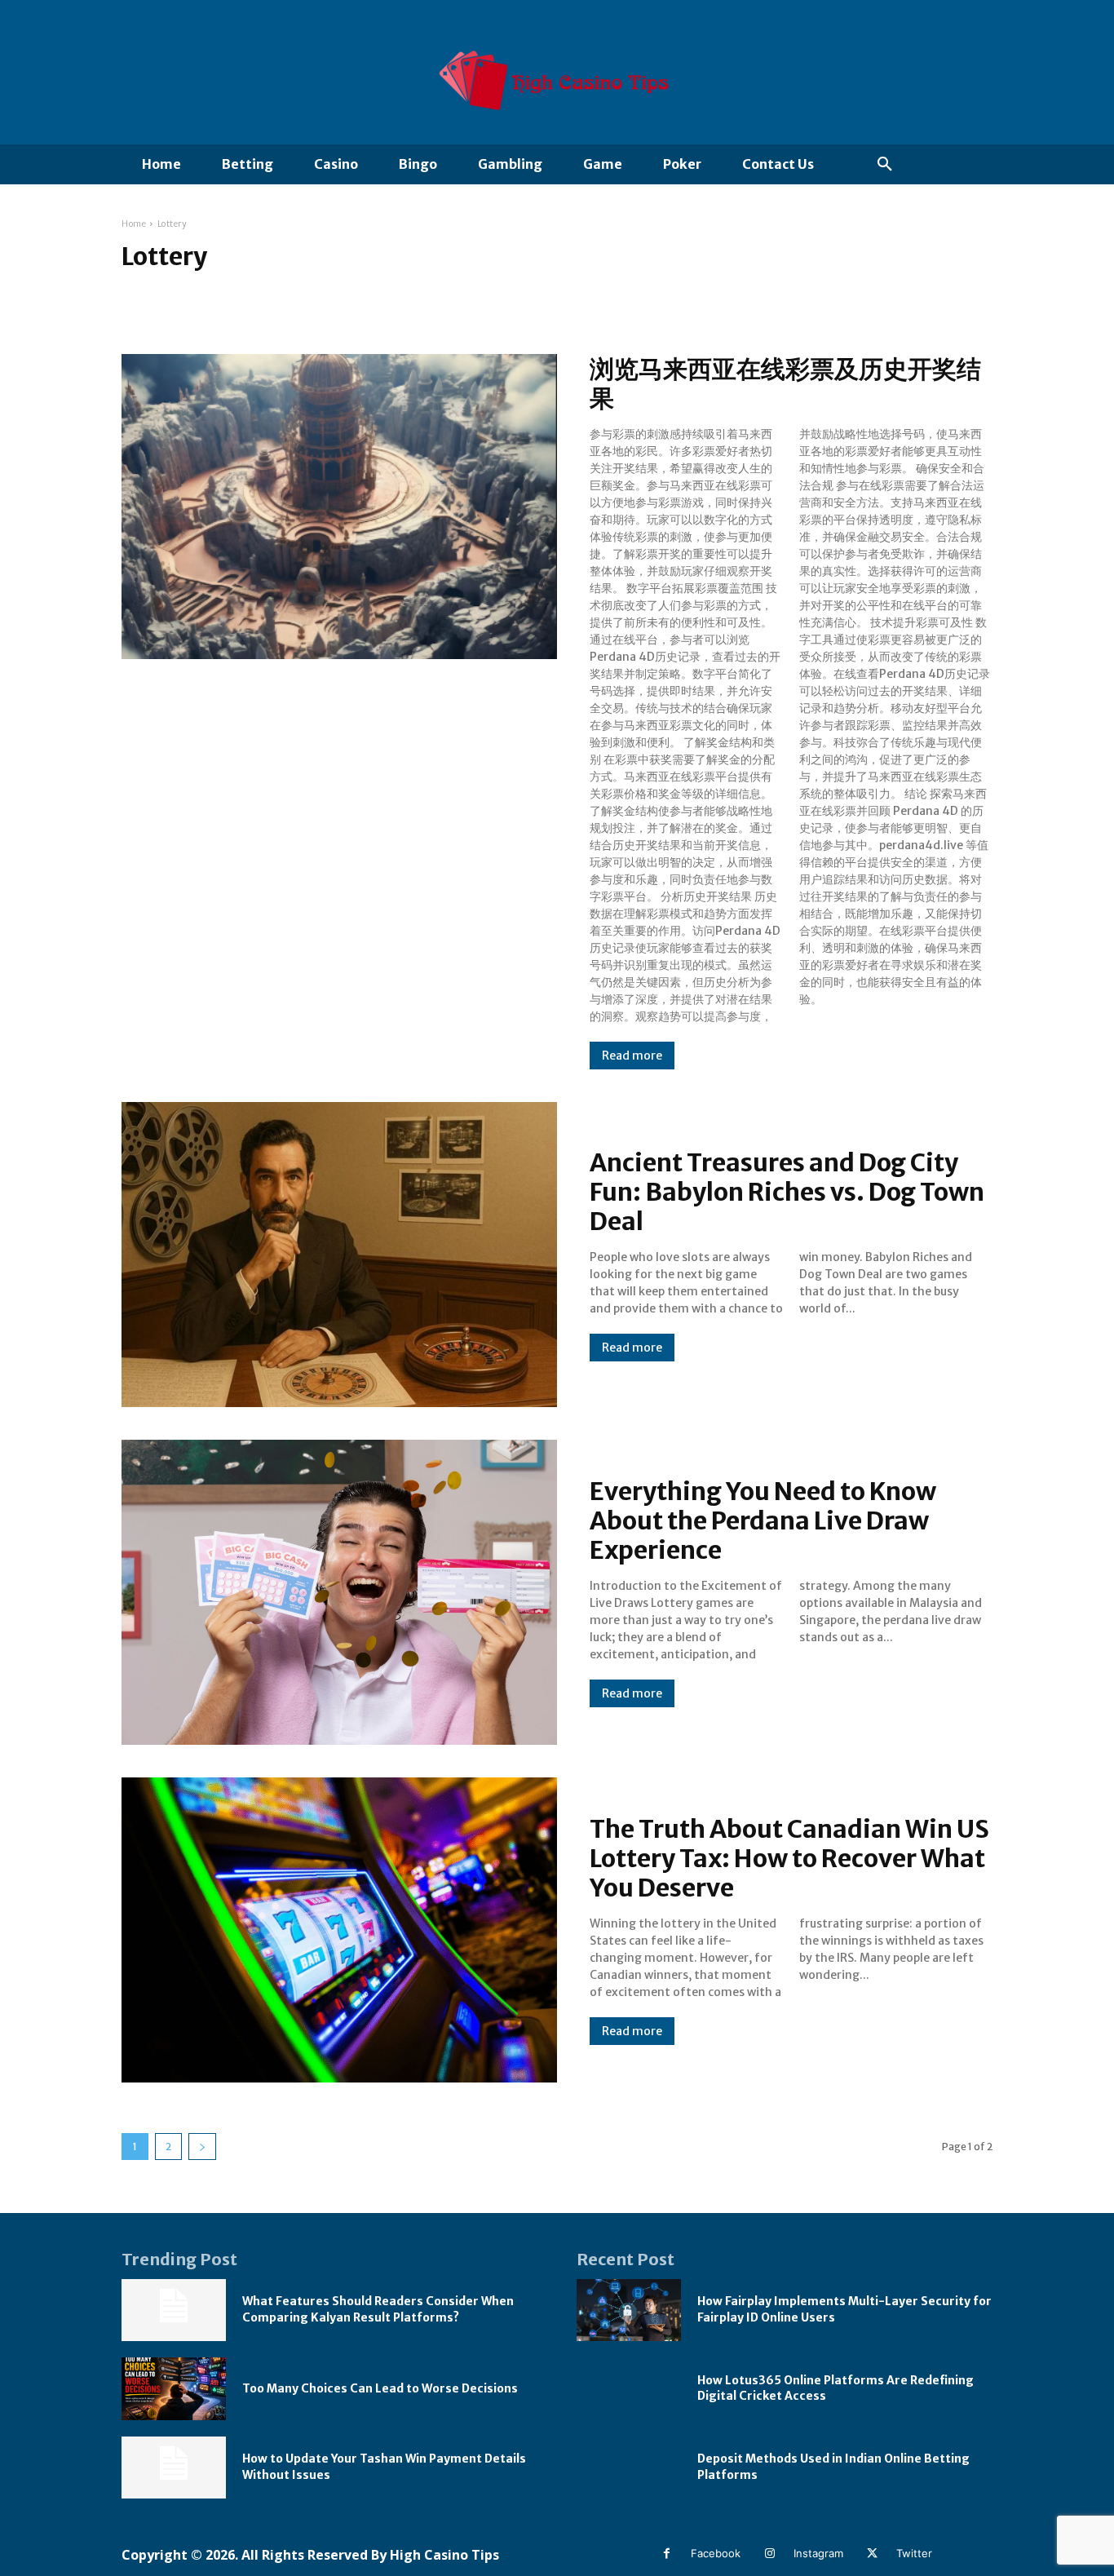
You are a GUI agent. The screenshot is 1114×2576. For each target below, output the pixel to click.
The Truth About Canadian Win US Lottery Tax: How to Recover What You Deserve (789, 1858)
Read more (632, 1056)
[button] (885, 165)
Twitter (914, 2553)
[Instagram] (769, 2554)
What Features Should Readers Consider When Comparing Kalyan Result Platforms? (378, 2309)
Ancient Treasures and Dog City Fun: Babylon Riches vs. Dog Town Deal (787, 1192)
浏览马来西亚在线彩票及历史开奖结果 (785, 383)
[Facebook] (667, 2554)
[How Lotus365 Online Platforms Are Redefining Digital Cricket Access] (629, 2389)
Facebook (716, 2553)
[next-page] (202, 2147)
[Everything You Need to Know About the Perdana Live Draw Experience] (339, 1592)
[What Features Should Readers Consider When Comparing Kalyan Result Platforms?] (174, 2310)
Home (134, 224)
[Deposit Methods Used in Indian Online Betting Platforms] (629, 2468)
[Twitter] (872, 2554)
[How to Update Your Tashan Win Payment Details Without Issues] (174, 2468)
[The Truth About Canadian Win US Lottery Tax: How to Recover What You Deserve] (339, 1930)
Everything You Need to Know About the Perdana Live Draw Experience (763, 1520)
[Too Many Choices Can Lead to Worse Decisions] (174, 2389)
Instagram (818, 2553)
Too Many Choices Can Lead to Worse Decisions (380, 2388)
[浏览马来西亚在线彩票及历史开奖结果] (339, 507)
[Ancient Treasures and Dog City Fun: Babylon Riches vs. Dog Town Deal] (339, 1255)
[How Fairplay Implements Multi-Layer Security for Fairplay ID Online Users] (629, 2310)
